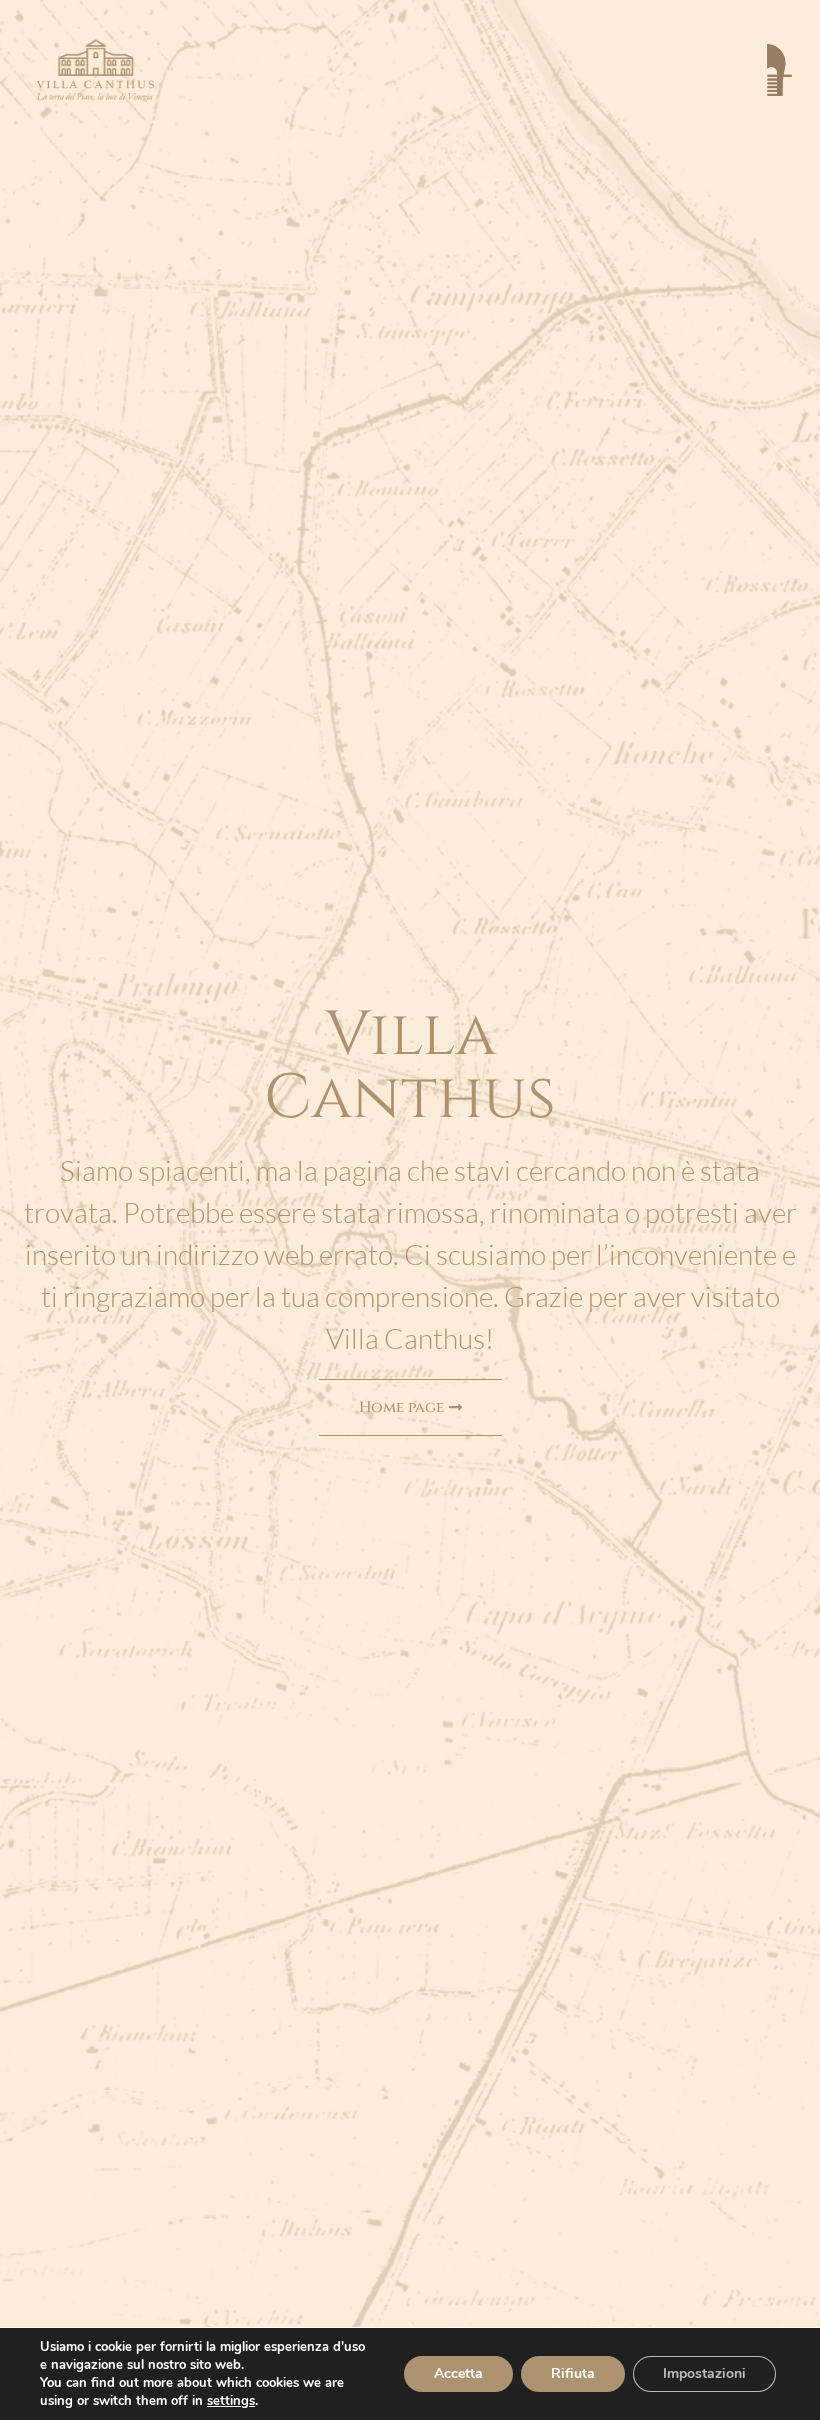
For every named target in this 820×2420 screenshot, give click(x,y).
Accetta (458, 2373)
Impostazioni (704, 2373)
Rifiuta (573, 2373)
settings (231, 2401)
